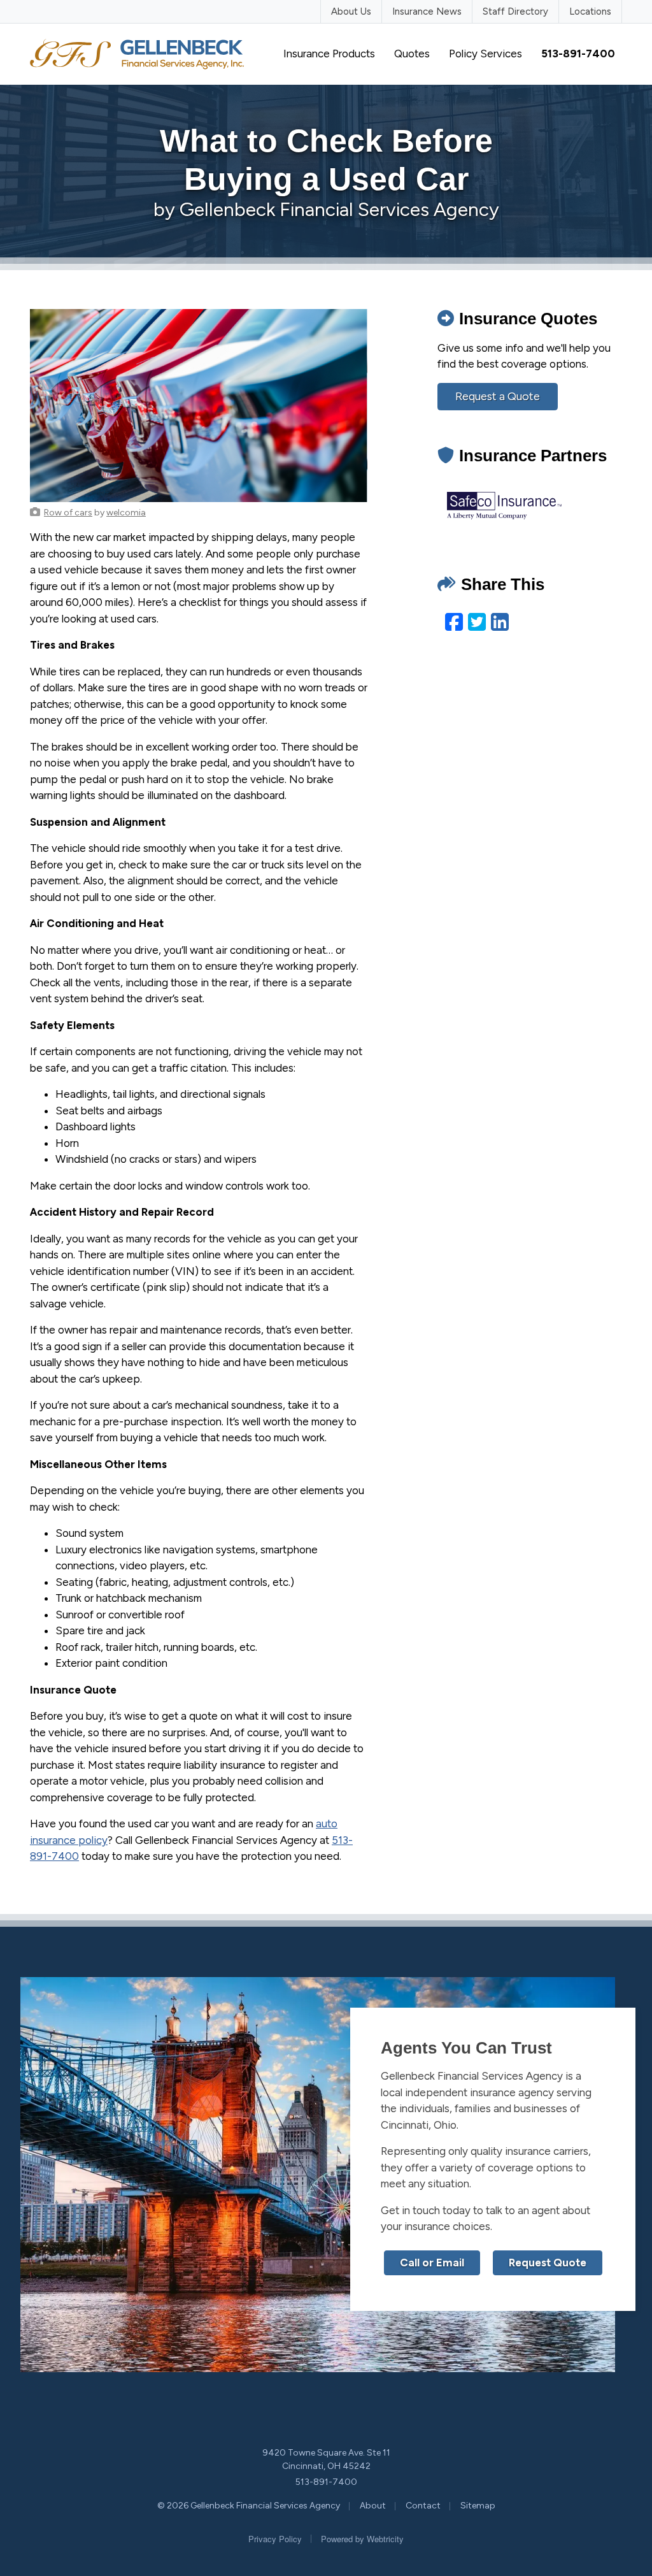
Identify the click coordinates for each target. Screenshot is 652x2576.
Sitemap (478, 2506)
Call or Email (432, 2263)
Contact (423, 2506)
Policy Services (485, 54)
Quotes (412, 54)
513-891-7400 (326, 2482)
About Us (351, 11)
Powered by (362, 2539)
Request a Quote (498, 396)
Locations (590, 11)
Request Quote (548, 2263)
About (373, 2506)
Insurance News (427, 11)
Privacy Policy (275, 2539)
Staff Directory (515, 11)
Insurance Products (329, 54)
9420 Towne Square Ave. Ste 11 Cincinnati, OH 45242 (326, 2459)
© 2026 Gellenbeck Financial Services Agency (249, 2506)
